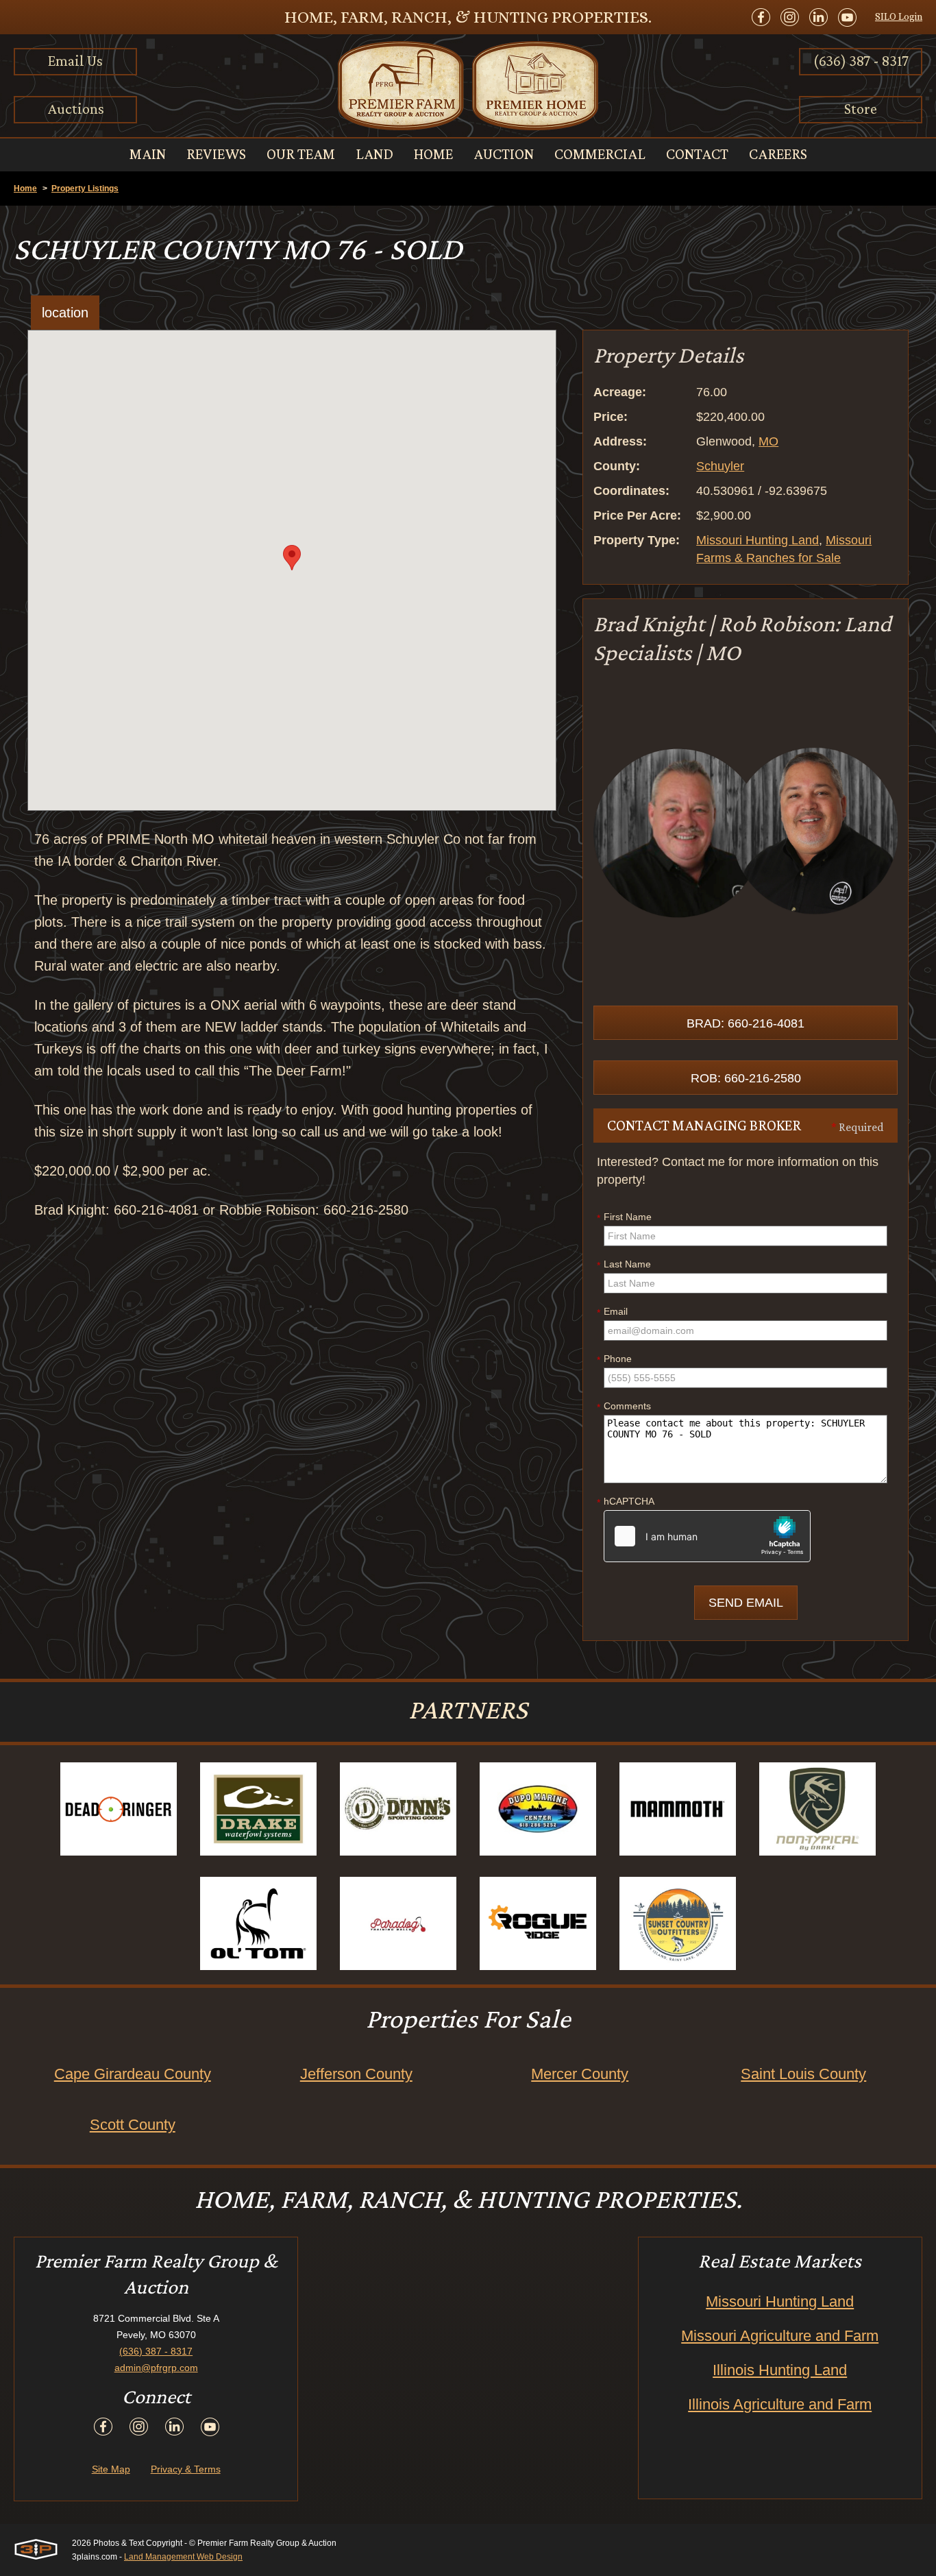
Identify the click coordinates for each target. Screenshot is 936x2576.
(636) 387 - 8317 (861, 61)
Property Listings (85, 189)
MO (768, 441)
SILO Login (899, 16)
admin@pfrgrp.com (156, 2368)
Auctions (76, 109)
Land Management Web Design (183, 2557)
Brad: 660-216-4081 (746, 1023)
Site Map (111, 2469)
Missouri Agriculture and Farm (780, 2336)
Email (612, 1312)
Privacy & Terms (186, 2469)
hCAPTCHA (626, 1502)
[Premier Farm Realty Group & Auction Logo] (468, 86)
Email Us (75, 61)
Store (861, 109)
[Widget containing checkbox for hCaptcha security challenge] (707, 1536)
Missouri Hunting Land (758, 540)
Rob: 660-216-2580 (746, 1078)
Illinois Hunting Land (780, 2370)
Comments (624, 1407)
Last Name (624, 1265)
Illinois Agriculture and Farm (780, 2404)
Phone (614, 1359)
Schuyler (720, 466)
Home (25, 189)
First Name (624, 1217)
